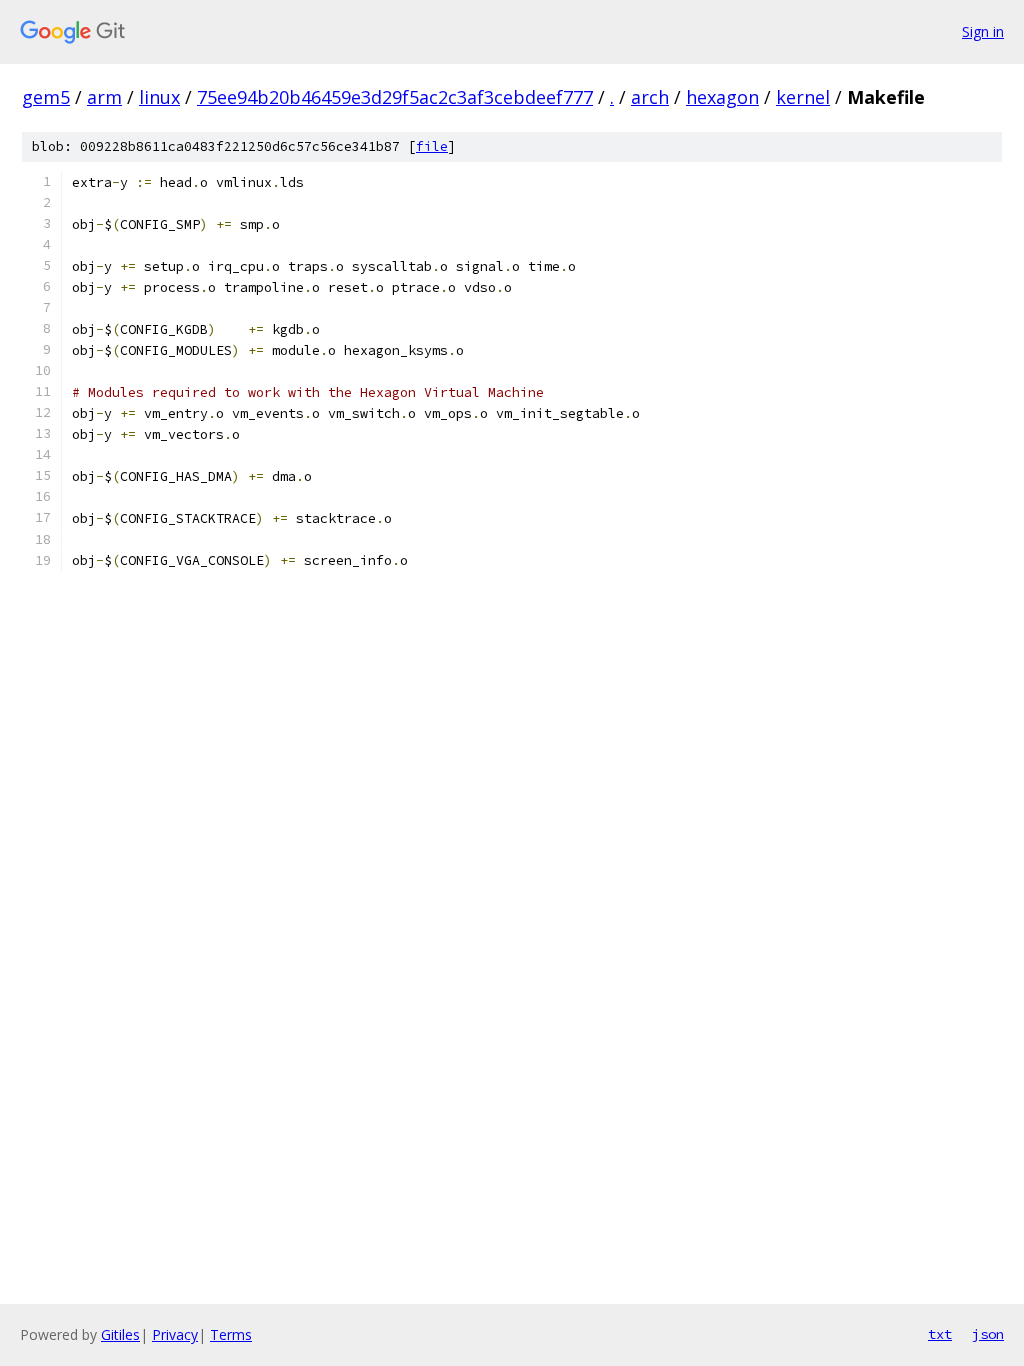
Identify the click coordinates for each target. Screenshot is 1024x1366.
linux (159, 97)
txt (940, 1334)
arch (650, 97)
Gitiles (120, 1334)
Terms (231, 1334)
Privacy (175, 1334)
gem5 (46, 97)
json (988, 1334)
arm (104, 97)
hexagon (722, 97)
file (432, 146)
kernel (803, 97)
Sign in (983, 31)
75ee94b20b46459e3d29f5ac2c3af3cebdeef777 (395, 97)
